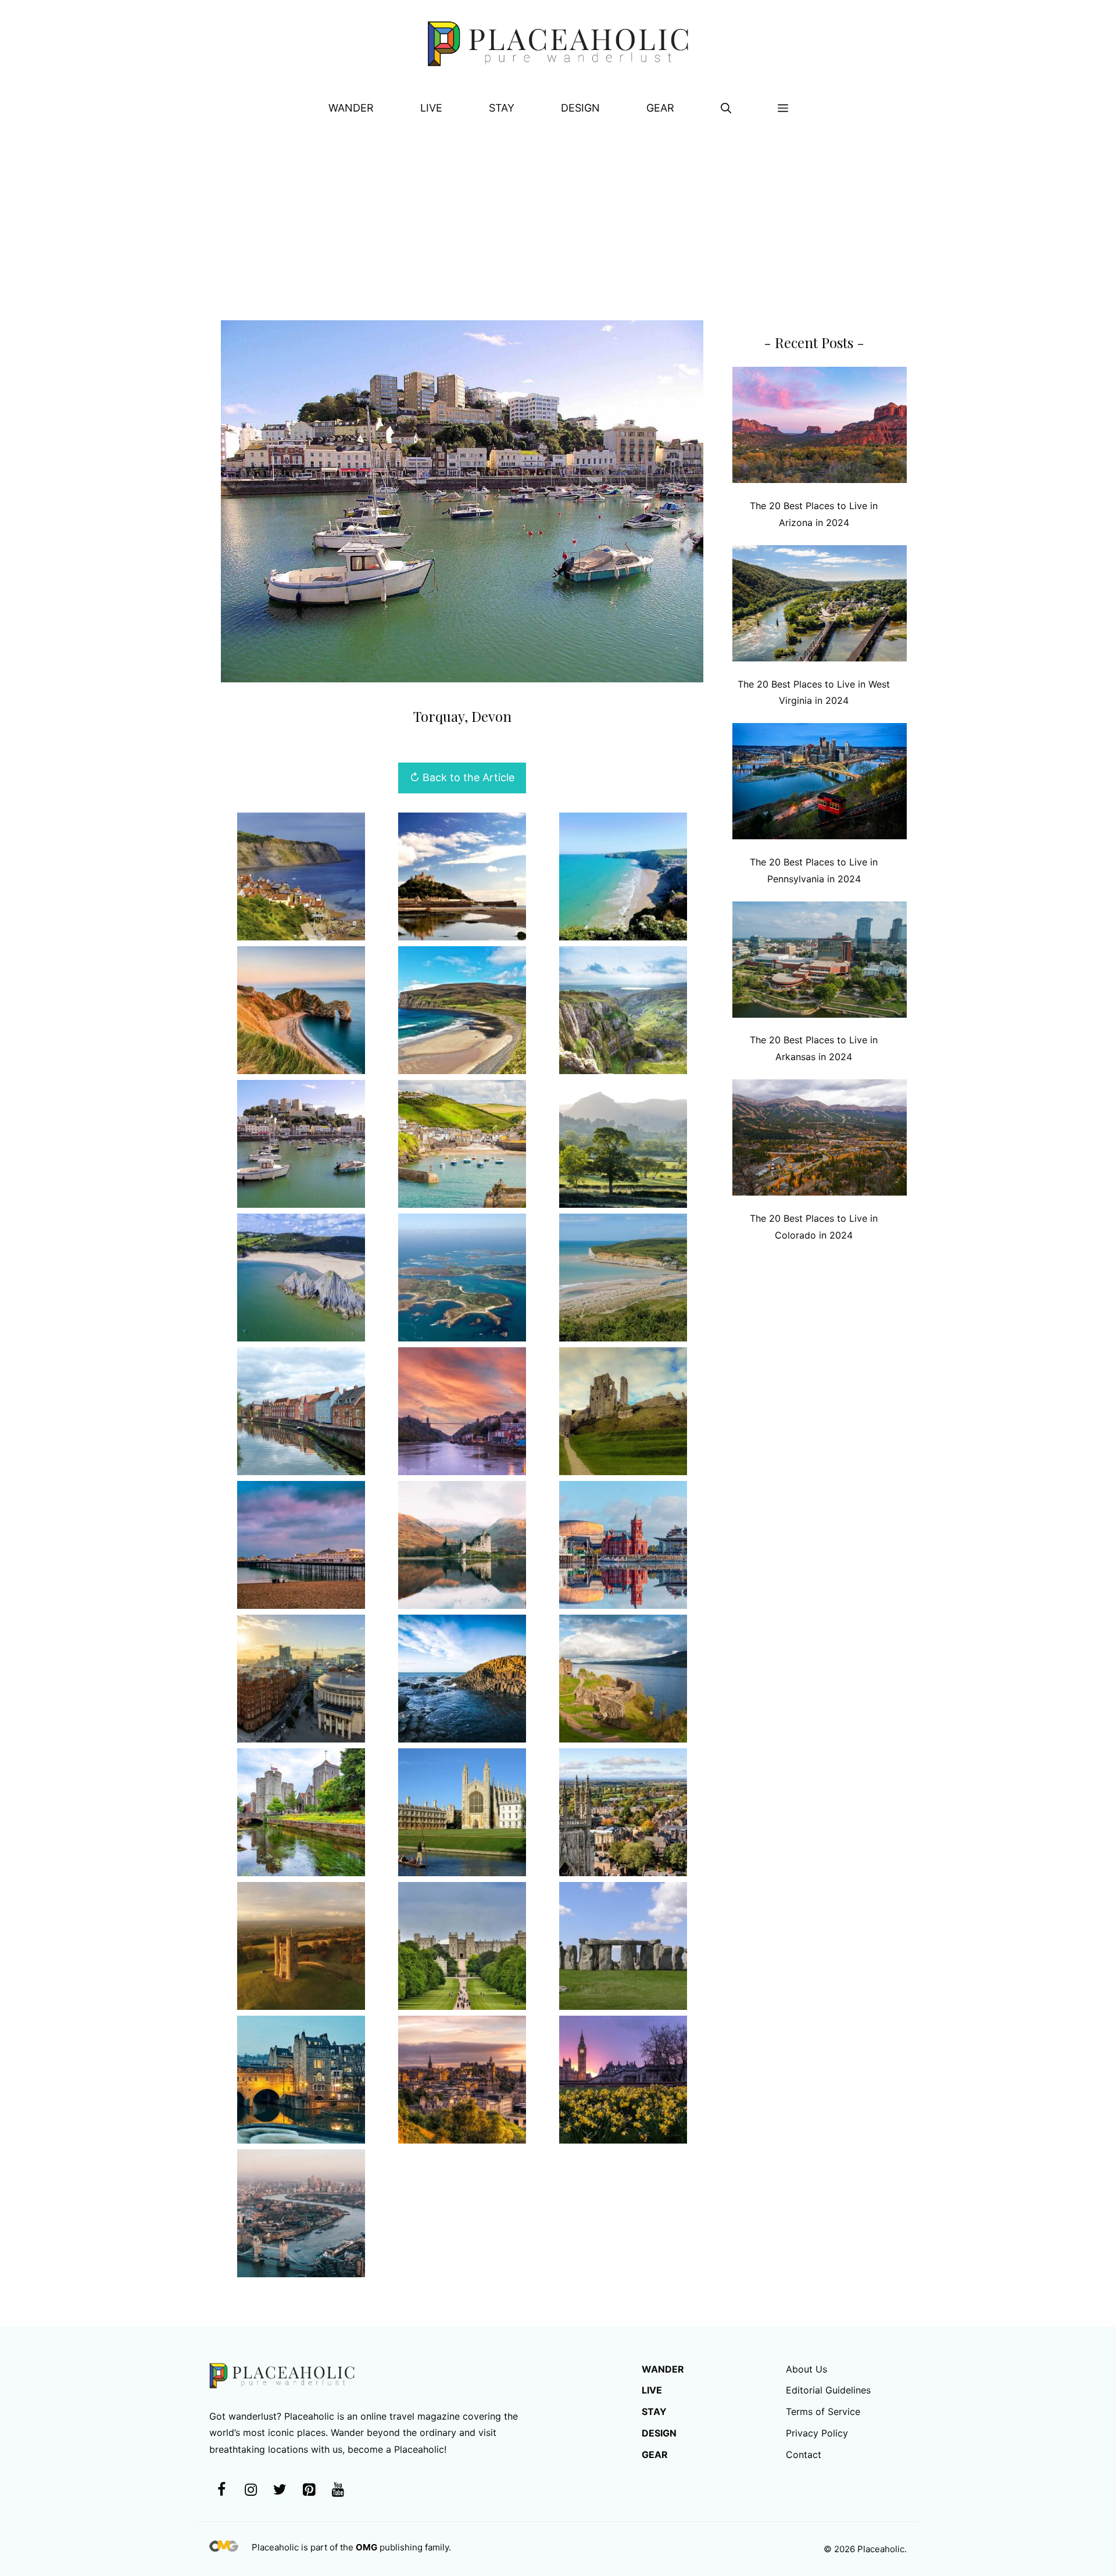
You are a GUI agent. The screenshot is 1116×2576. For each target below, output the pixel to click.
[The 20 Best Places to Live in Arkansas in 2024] (820, 962)
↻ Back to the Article (462, 777)
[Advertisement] (558, 216)
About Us (806, 2369)
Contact (804, 2455)
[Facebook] (221, 2490)
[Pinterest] (309, 2490)
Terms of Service (823, 2412)
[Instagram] (251, 2490)
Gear (660, 108)
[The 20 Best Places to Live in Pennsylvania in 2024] (820, 784)
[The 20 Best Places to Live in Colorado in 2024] (820, 1140)
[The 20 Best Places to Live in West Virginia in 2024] (820, 606)
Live (431, 108)
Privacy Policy (817, 2433)
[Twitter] (280, 2490)
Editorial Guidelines (828, 2390)
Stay (502, 108)
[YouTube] (338, 2490)
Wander (351, 108)
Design (580, 108)
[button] (726, 108)
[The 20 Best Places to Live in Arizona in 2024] (820, 427)
